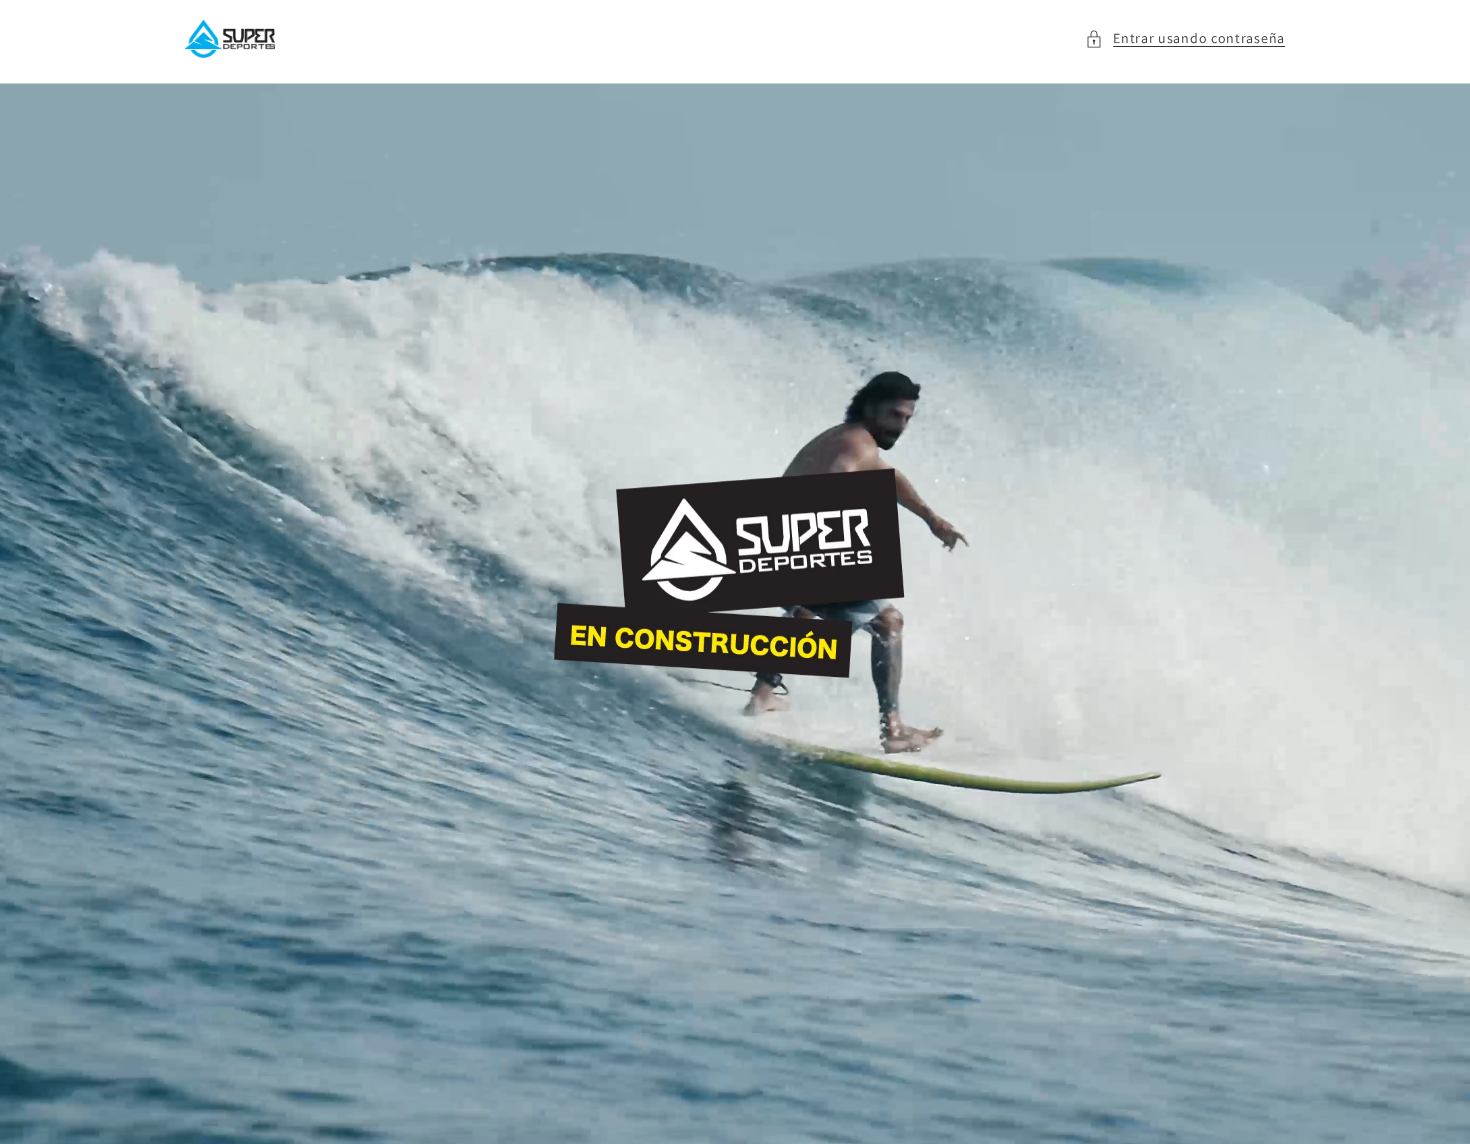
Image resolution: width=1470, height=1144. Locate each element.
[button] (1185, 38)
